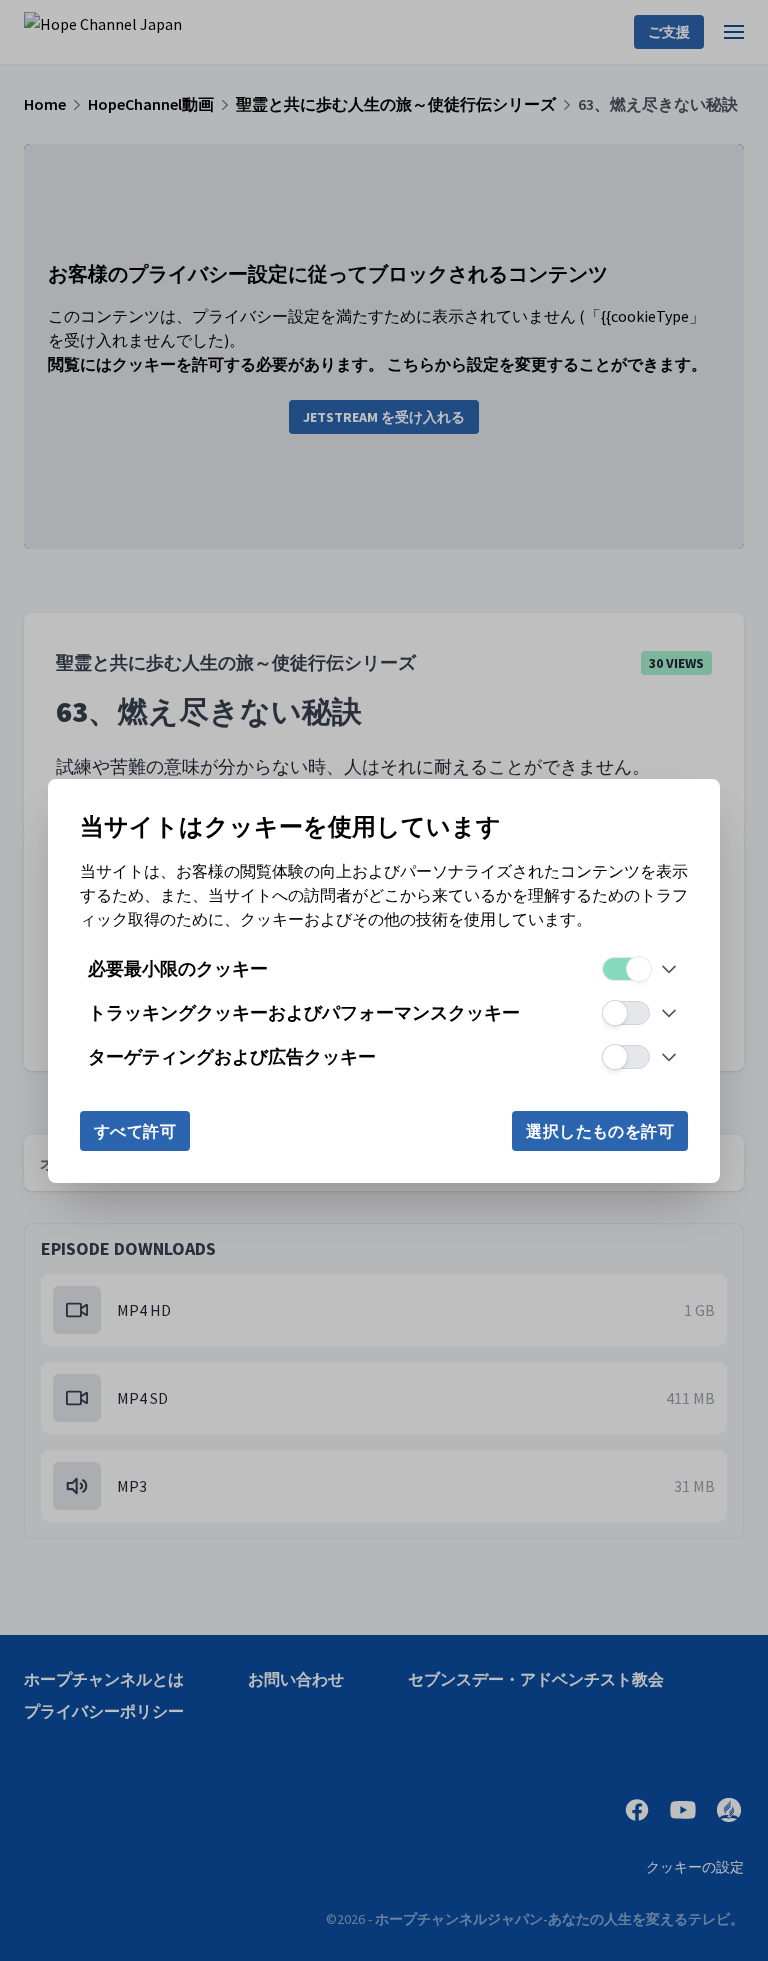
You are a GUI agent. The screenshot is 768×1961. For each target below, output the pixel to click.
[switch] (626, 969)
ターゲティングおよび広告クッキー (232, 1056)
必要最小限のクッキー (178, 968)
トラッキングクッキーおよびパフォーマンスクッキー (304, 1012)
